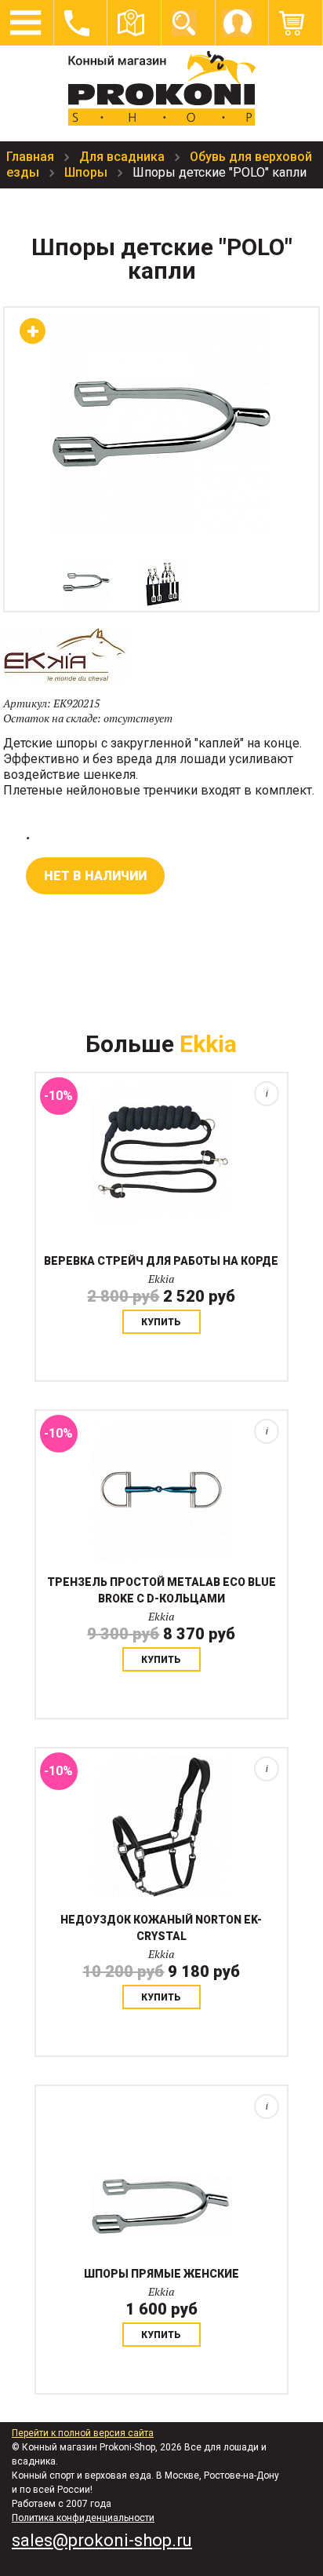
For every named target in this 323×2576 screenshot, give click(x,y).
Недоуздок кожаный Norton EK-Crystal (161, 1928)
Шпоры (87, 172)
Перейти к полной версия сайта (83, 2433)
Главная (32, 157)
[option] (86, 583)
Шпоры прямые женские (161, 2274)
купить (161, 1322)
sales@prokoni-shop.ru (102, 2540)
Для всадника (123, 157)
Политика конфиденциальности (83, 2518)
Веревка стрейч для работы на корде (161, 1261)
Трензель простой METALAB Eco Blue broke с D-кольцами (161, 1590)
